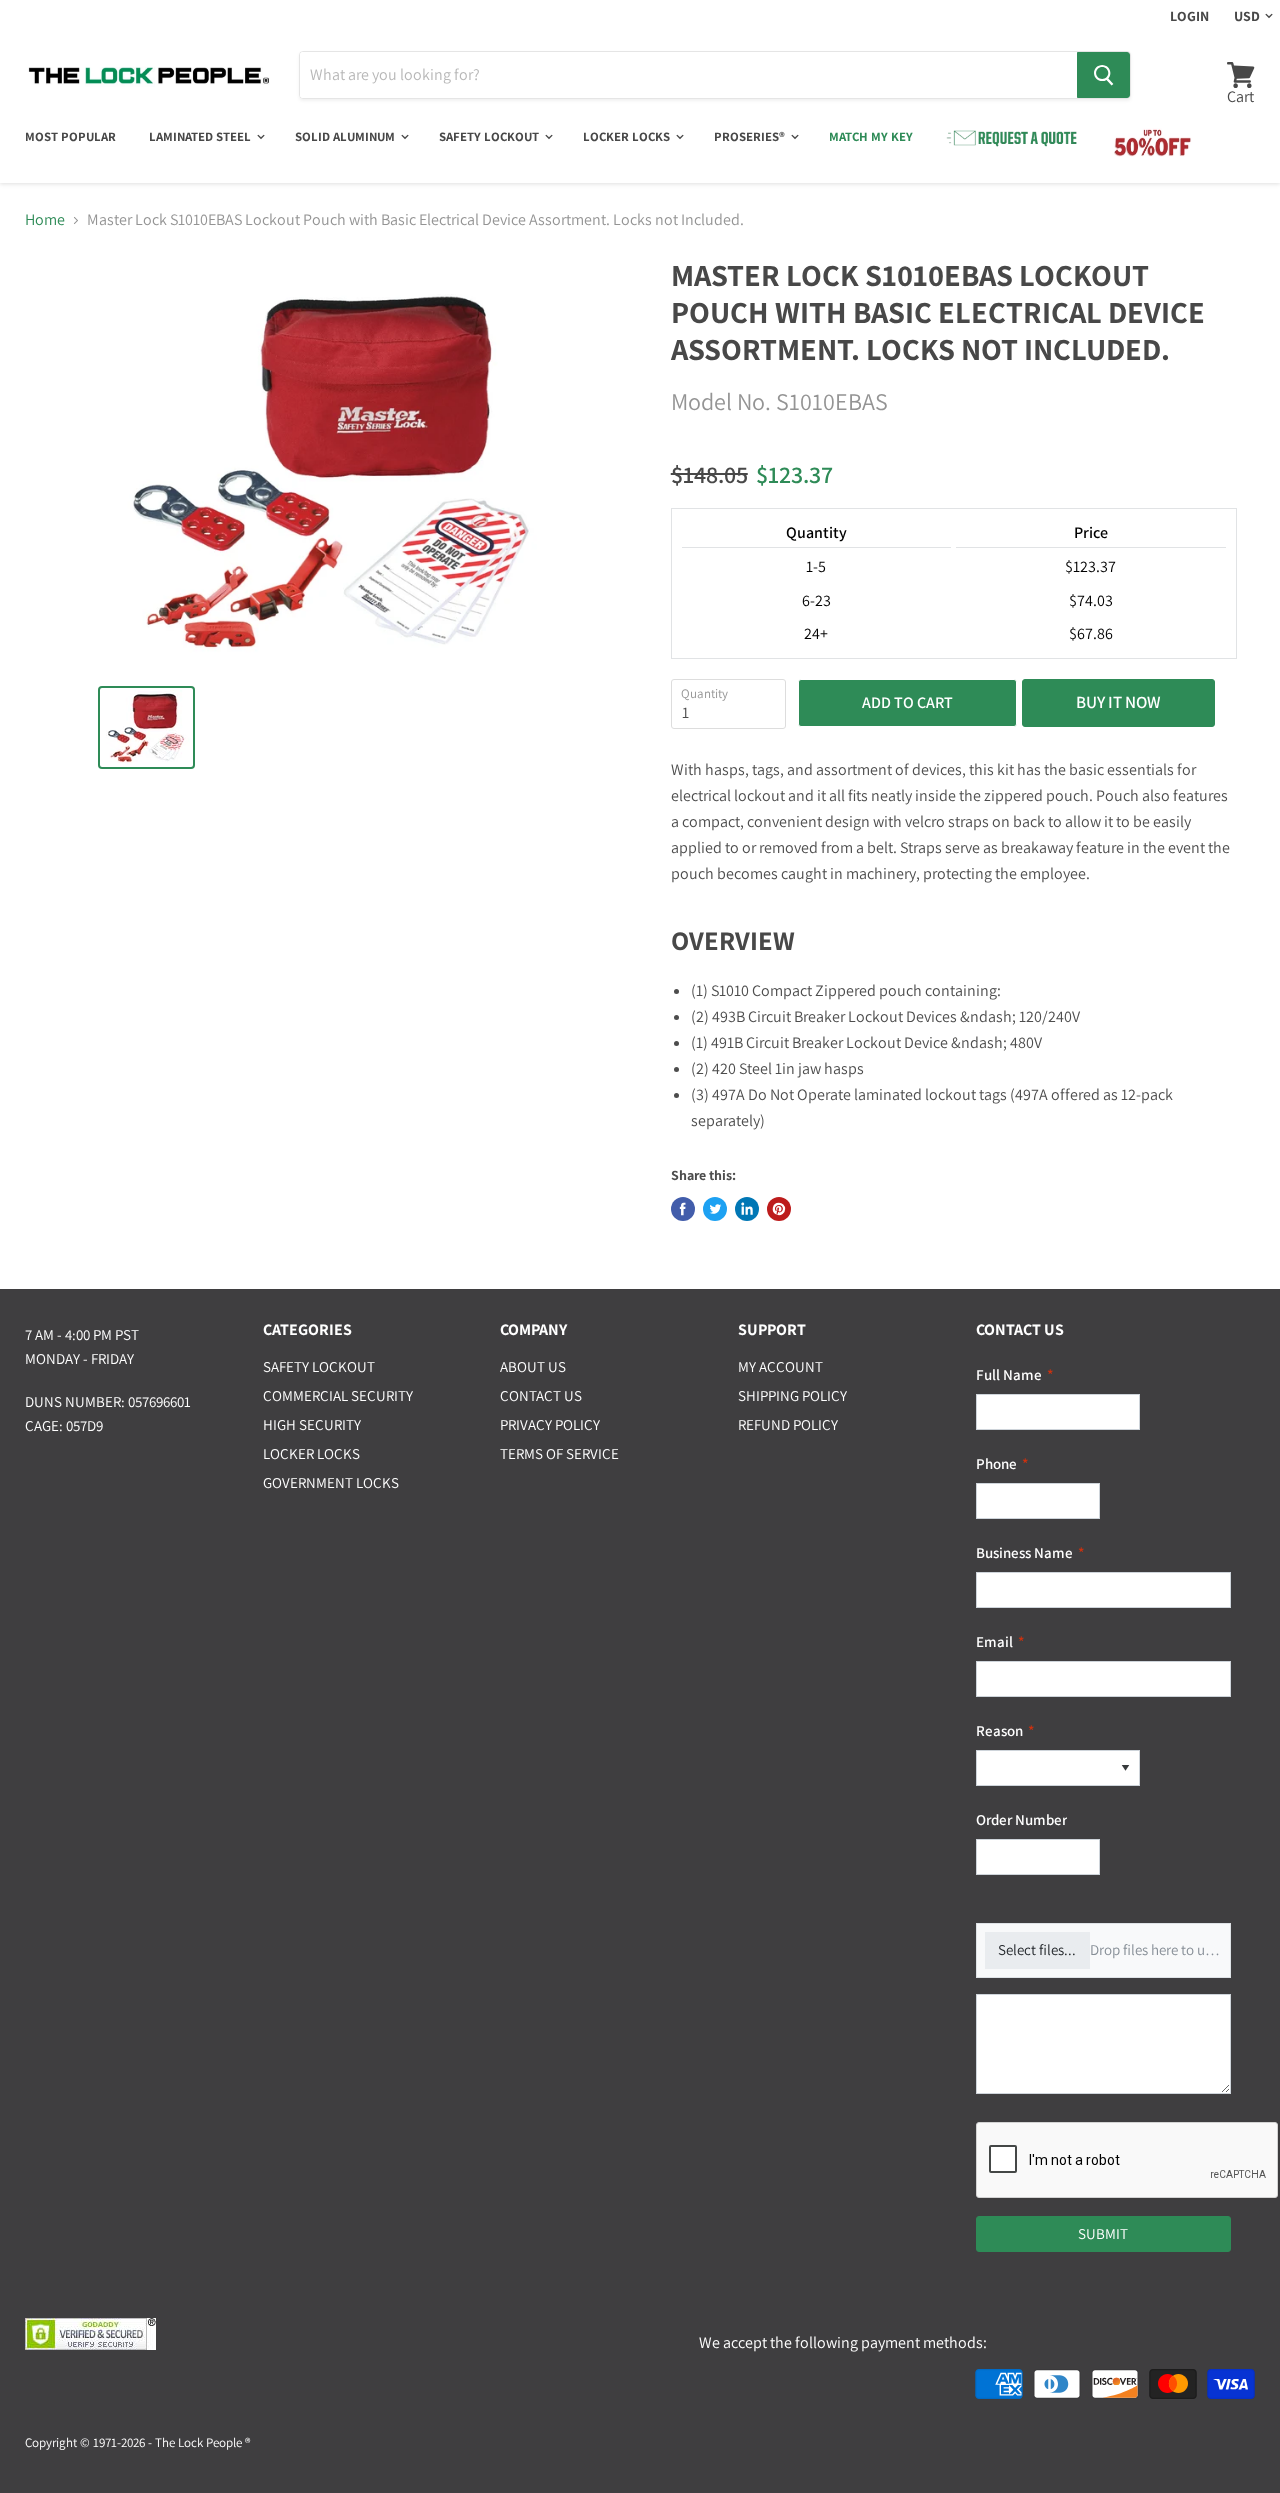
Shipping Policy (792, 1395)
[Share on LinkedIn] (747, 1209)
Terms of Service (559, 1453)
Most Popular (70, 136)
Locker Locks (628, 136)
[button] (1125, 1768)
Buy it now (1118, 702)
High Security (312, 1424)
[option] (1044, 1768)
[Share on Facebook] (683, 1209)
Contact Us (541, 1395)
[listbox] (1058, 1768)
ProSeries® (751, 136)
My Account (780, 1366)
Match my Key (871, 136)
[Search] (1103, 75)
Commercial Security (338, 1395)
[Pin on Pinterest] (779, 1209)
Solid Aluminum (346, 136)
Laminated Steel (201, 136)
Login (1189, 16)
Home (45, 220)
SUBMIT (1103, 2233)
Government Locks (331, 1482)
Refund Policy (788, 1424)
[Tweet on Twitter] (715, 1209)
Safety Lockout (490, 136)
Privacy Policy (550, 1424)
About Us (533, 1366)
